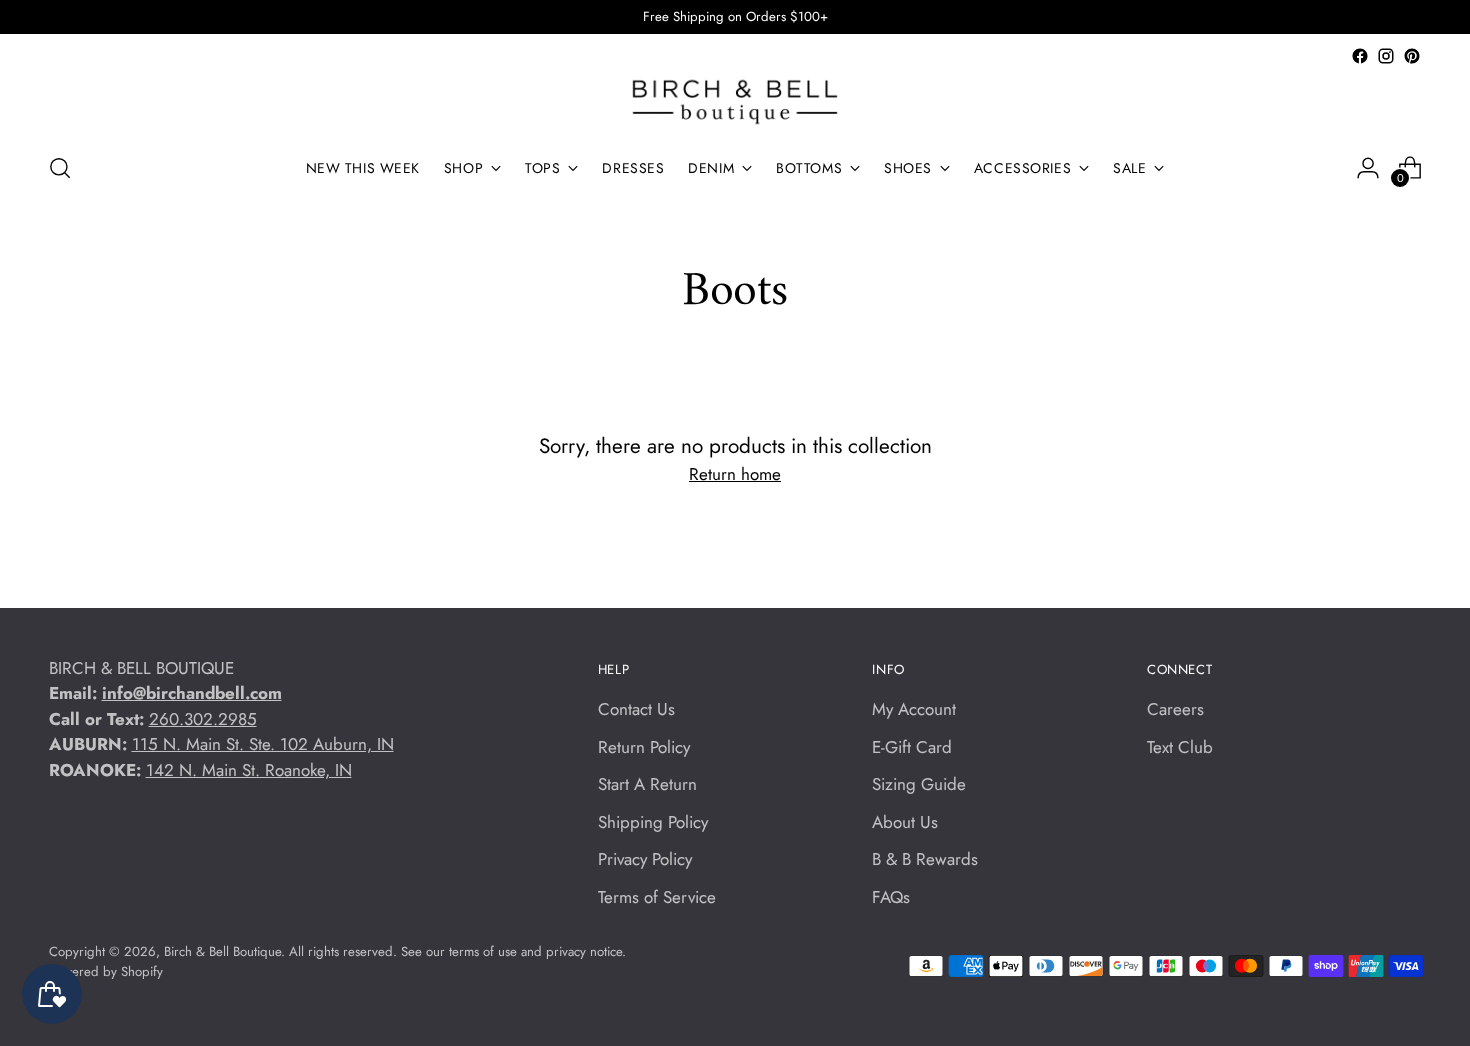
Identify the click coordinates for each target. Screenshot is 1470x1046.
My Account (914, 709)
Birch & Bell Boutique (222, 951)
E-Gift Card (912, 747)
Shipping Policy (653, 822)
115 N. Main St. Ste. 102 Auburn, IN (263, 744)
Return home (735, 474)
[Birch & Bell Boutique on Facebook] (1360, 56)
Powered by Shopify (106, 971)
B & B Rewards (925, 859)
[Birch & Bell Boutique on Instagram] (1386, 56)
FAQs (891, 897)
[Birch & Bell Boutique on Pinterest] (1412, 56)
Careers (1175, 709)
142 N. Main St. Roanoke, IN (249, 770)
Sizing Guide (919, 784)
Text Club (1180, 747)
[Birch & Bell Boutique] (735, 102)
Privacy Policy (645, 859)
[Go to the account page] (1368, 168)
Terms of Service (657, 897)
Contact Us (636, 709)
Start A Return (647, 784)
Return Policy (644, 747)
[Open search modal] (60, 168)
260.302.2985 (203, 719)
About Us (905, 822)
